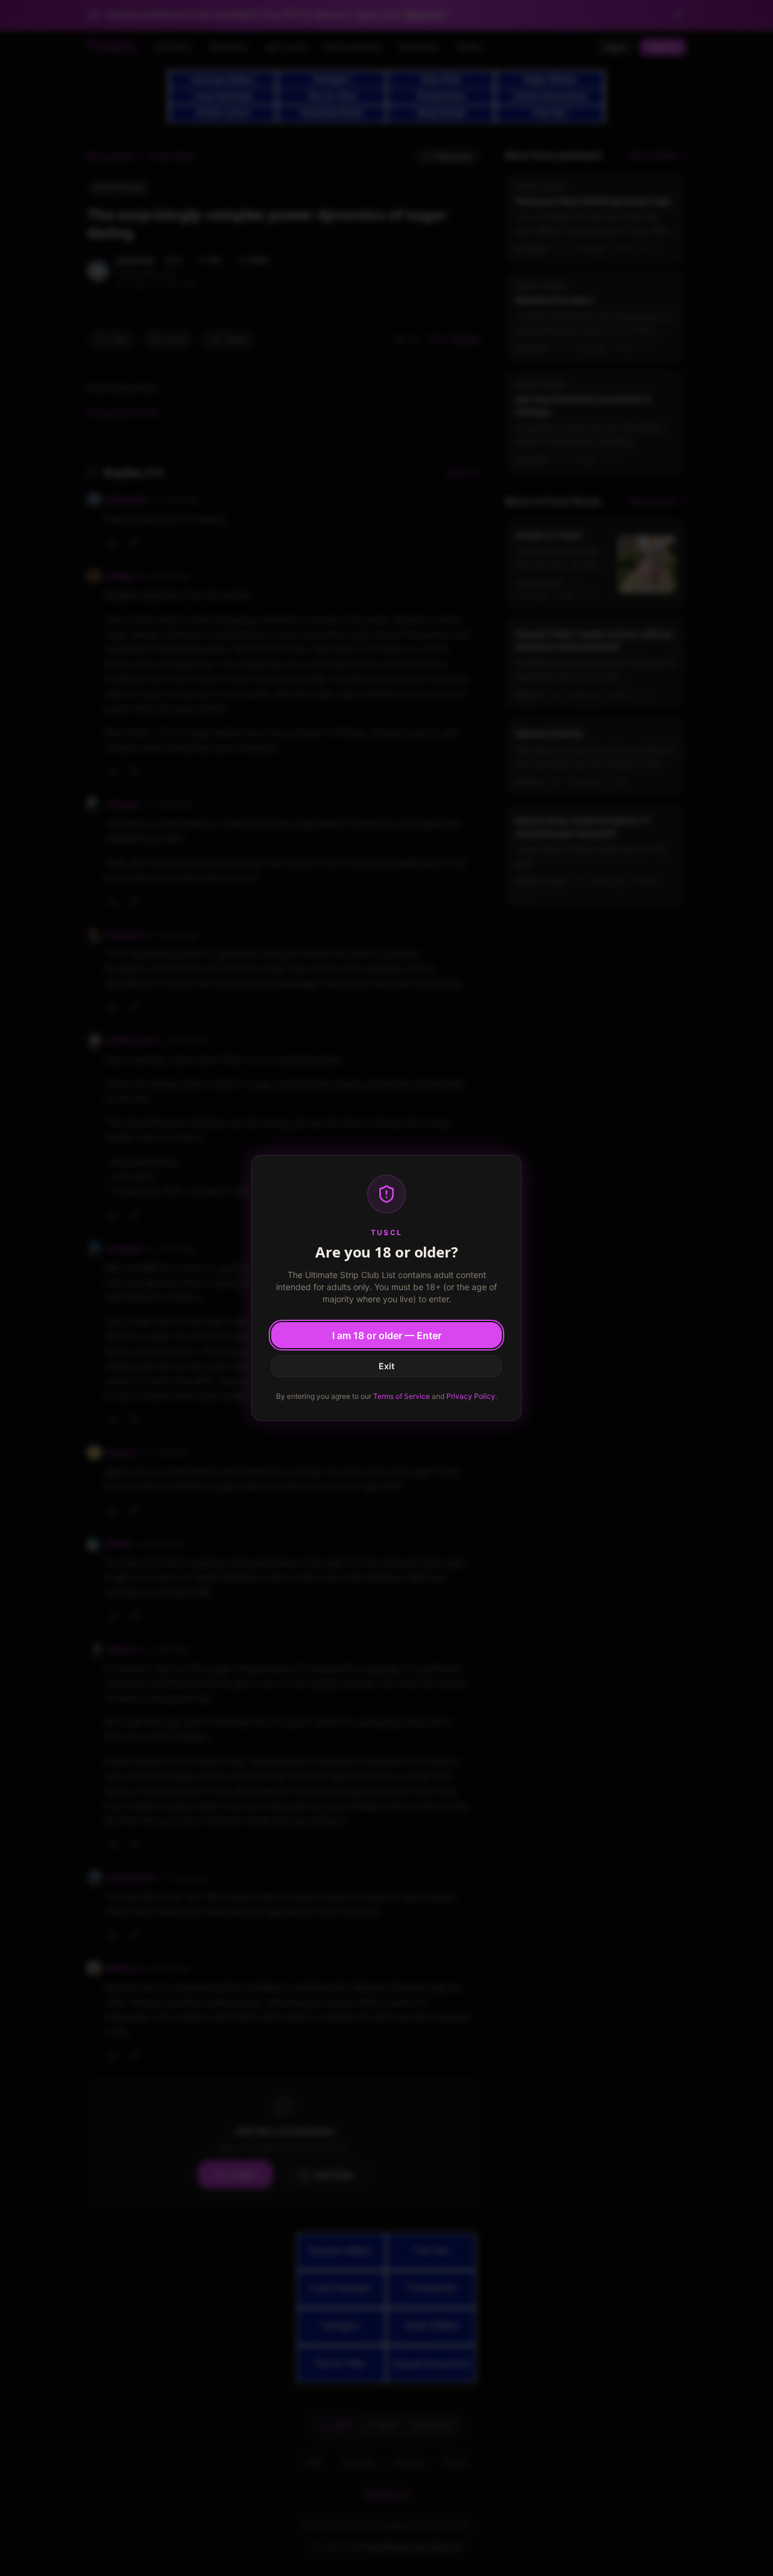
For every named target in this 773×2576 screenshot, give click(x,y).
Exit (386, 1366)
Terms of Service (402, 1396)
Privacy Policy (471, 1396)
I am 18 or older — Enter (387, 1335)
